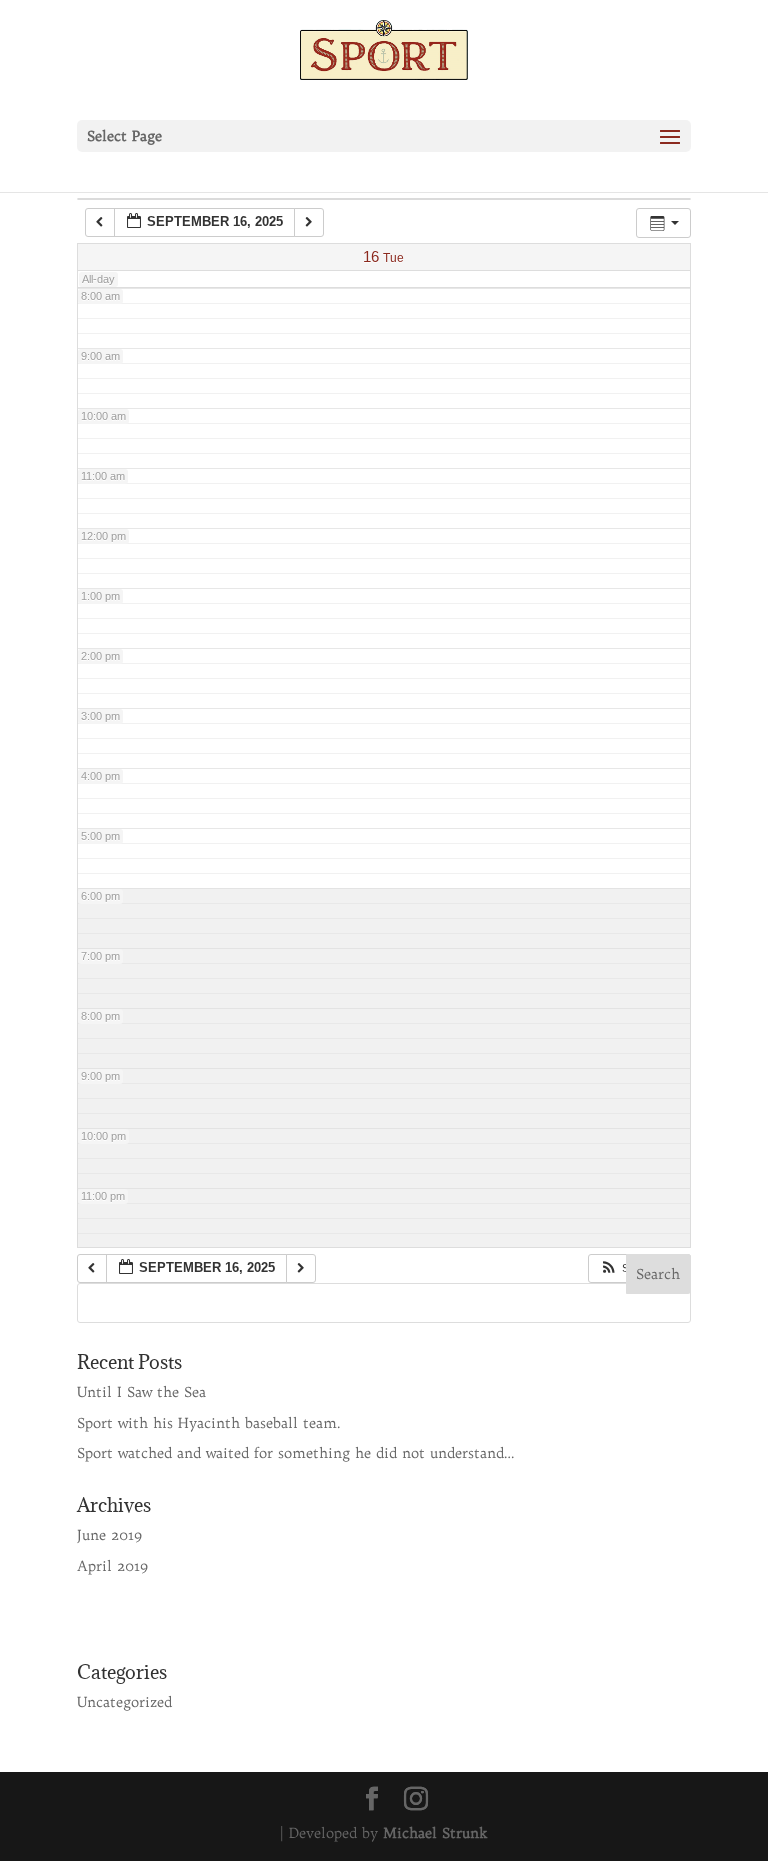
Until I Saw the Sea (141, 1392)
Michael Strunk (435, 1833)
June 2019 (109, 1535)
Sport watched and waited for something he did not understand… (296, 1453)
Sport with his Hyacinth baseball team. (209, 1423)
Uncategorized (124, 1702)
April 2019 (112, 1566)
